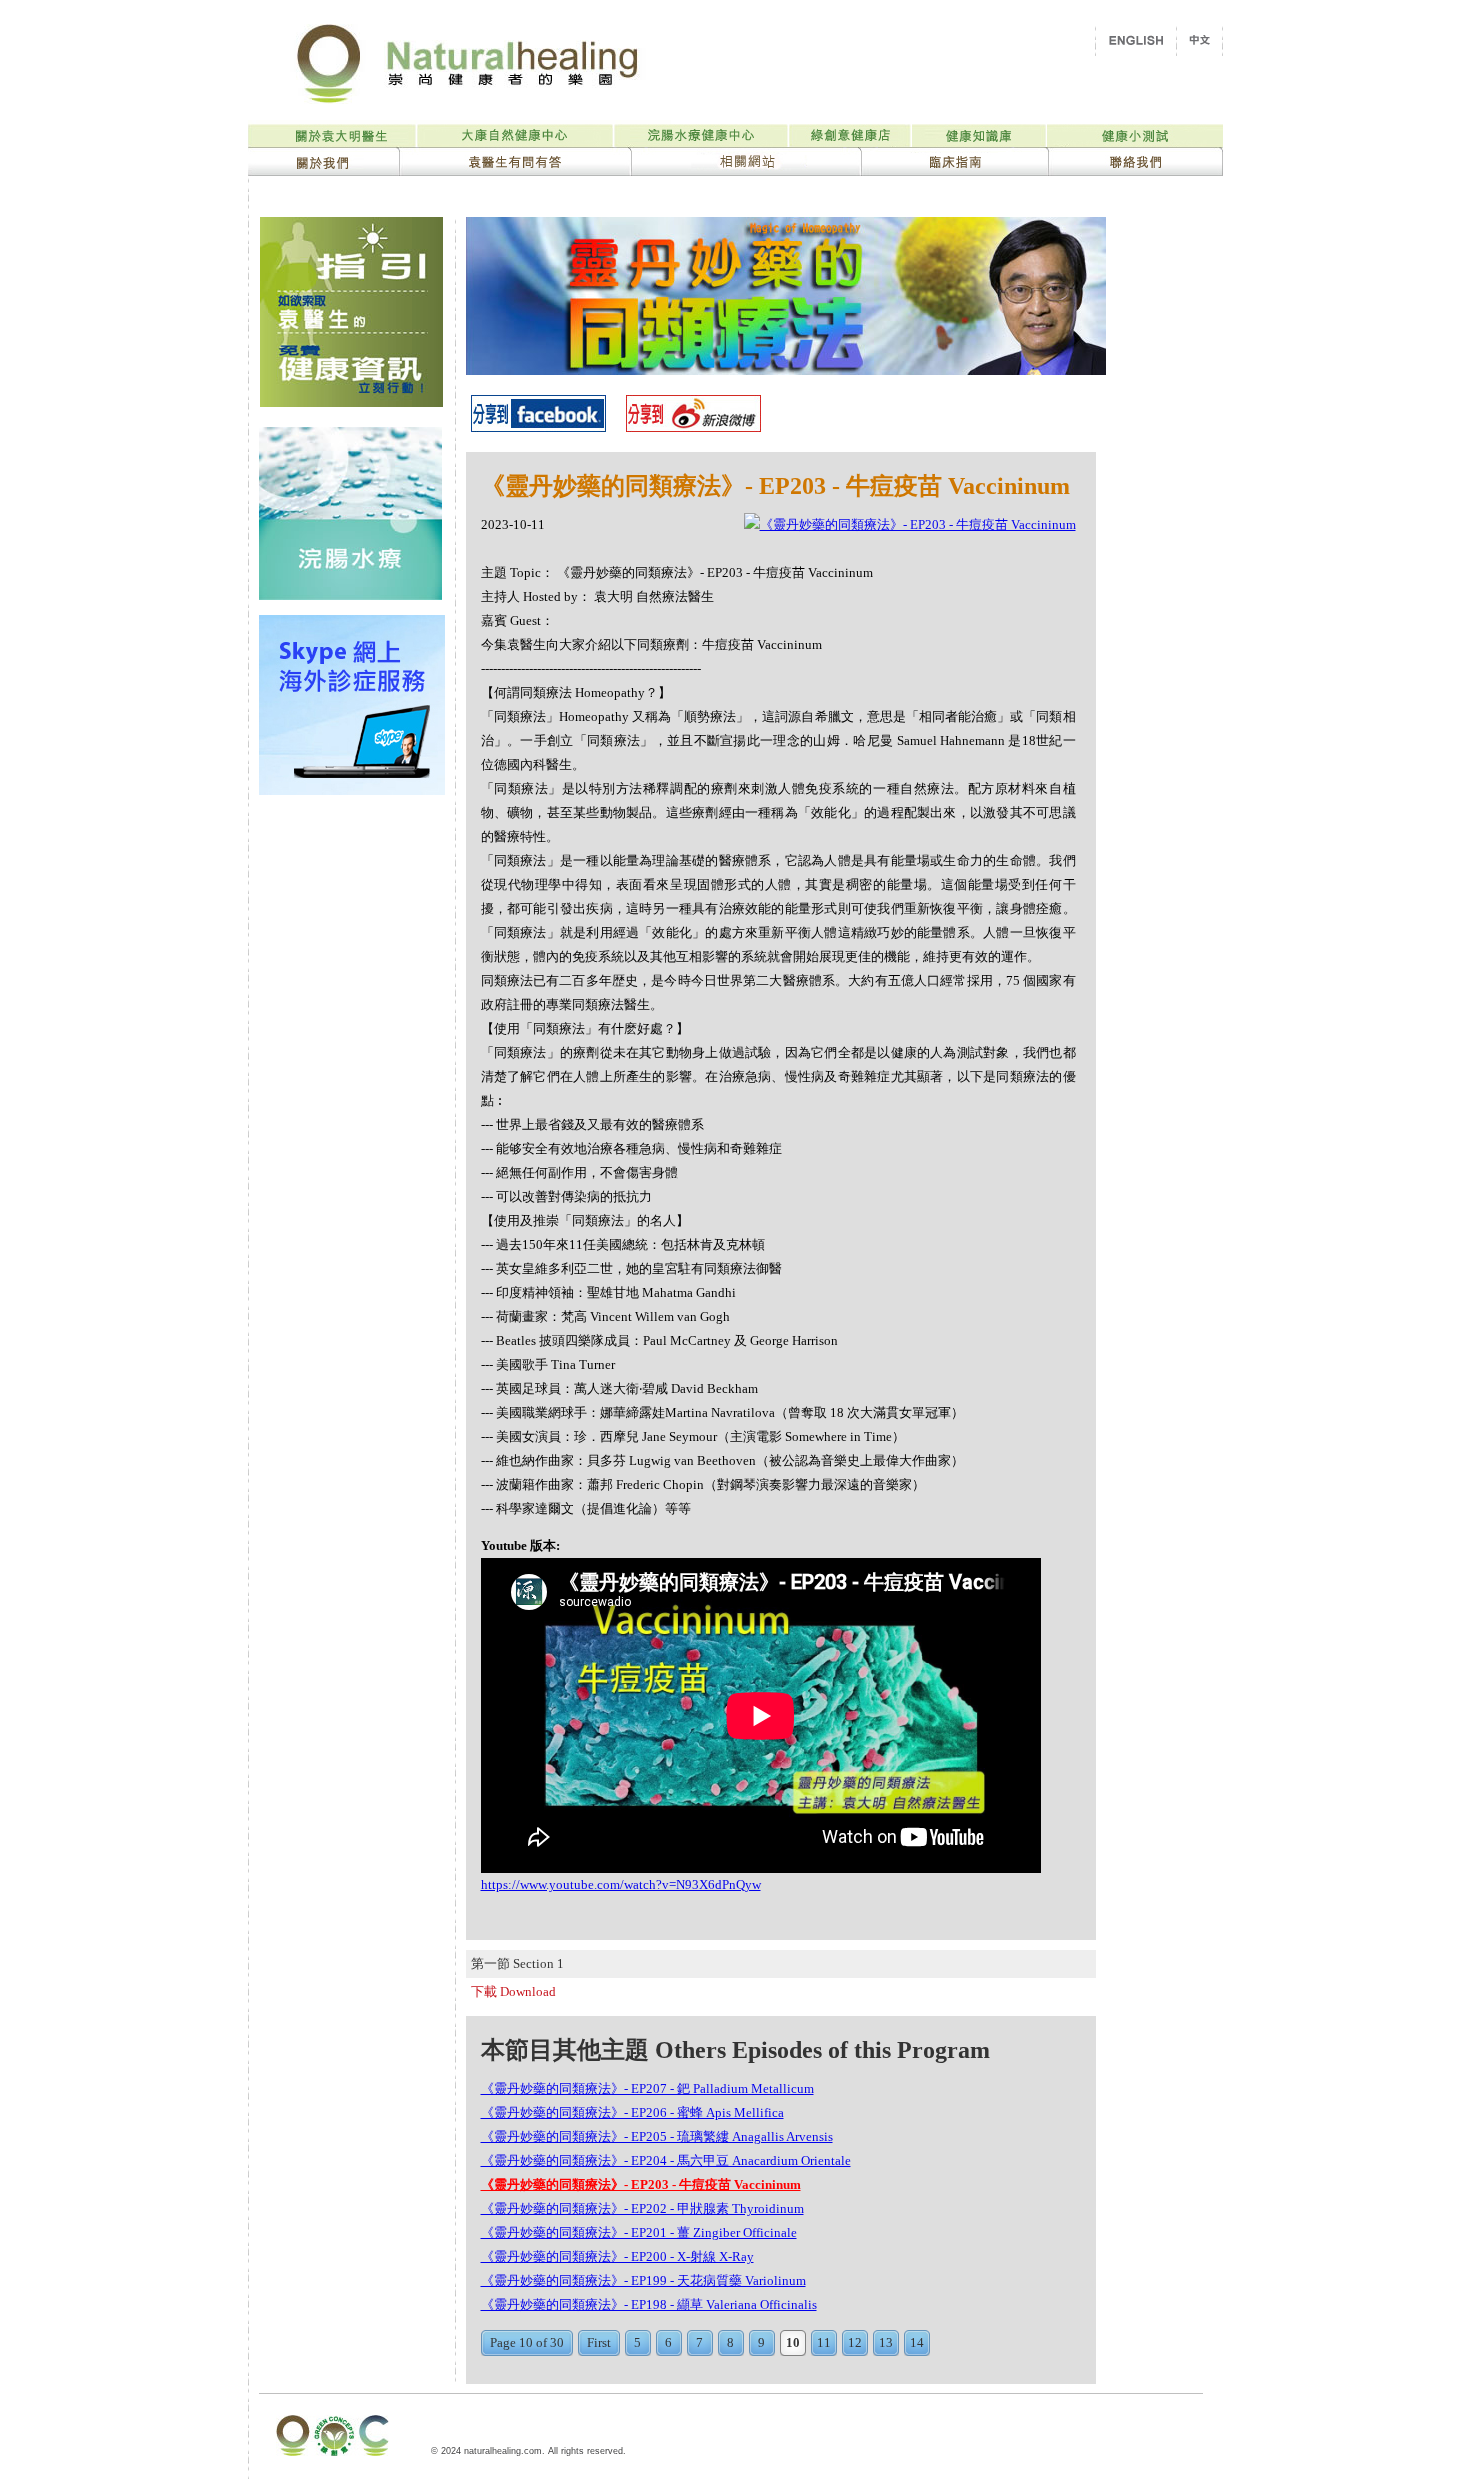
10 (793, 2342)
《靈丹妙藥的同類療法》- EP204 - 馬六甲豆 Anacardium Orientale (666, 2160)
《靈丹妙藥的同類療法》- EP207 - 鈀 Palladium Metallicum (647, 2088)
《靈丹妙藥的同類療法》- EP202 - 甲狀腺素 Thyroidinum (642, 2208)
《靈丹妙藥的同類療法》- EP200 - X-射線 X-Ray (617, 2256)
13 (886, 2342)
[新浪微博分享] (693, 426)
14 (917, 2342)
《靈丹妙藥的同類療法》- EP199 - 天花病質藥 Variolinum (643, 2280)
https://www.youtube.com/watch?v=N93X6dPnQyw (621, 1884)
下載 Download (513, 1991)
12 (855, 2342)
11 (824, 2342)
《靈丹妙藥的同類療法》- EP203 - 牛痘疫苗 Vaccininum (641, 2184)
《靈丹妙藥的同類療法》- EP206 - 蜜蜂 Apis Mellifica (632, 2112)
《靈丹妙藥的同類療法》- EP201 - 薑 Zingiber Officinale (639, 2232)
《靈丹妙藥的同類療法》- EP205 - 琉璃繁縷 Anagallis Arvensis (657, 2136)
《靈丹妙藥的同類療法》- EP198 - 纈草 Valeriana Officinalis (649, 2304)
